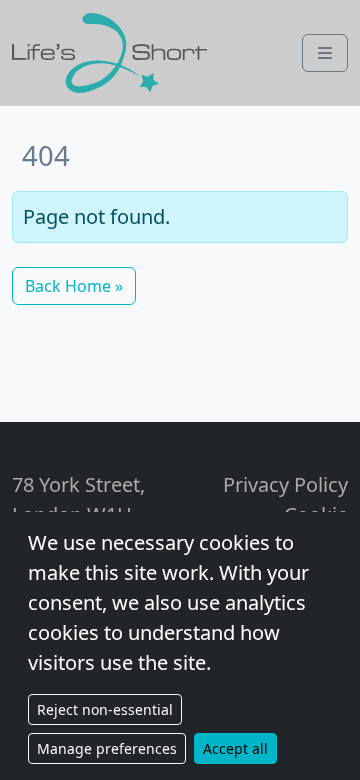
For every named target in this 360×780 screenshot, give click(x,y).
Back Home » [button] (74, 286)
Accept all (235, 748)
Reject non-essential (105, 709)
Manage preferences (107, 748)
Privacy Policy (285, 484)
